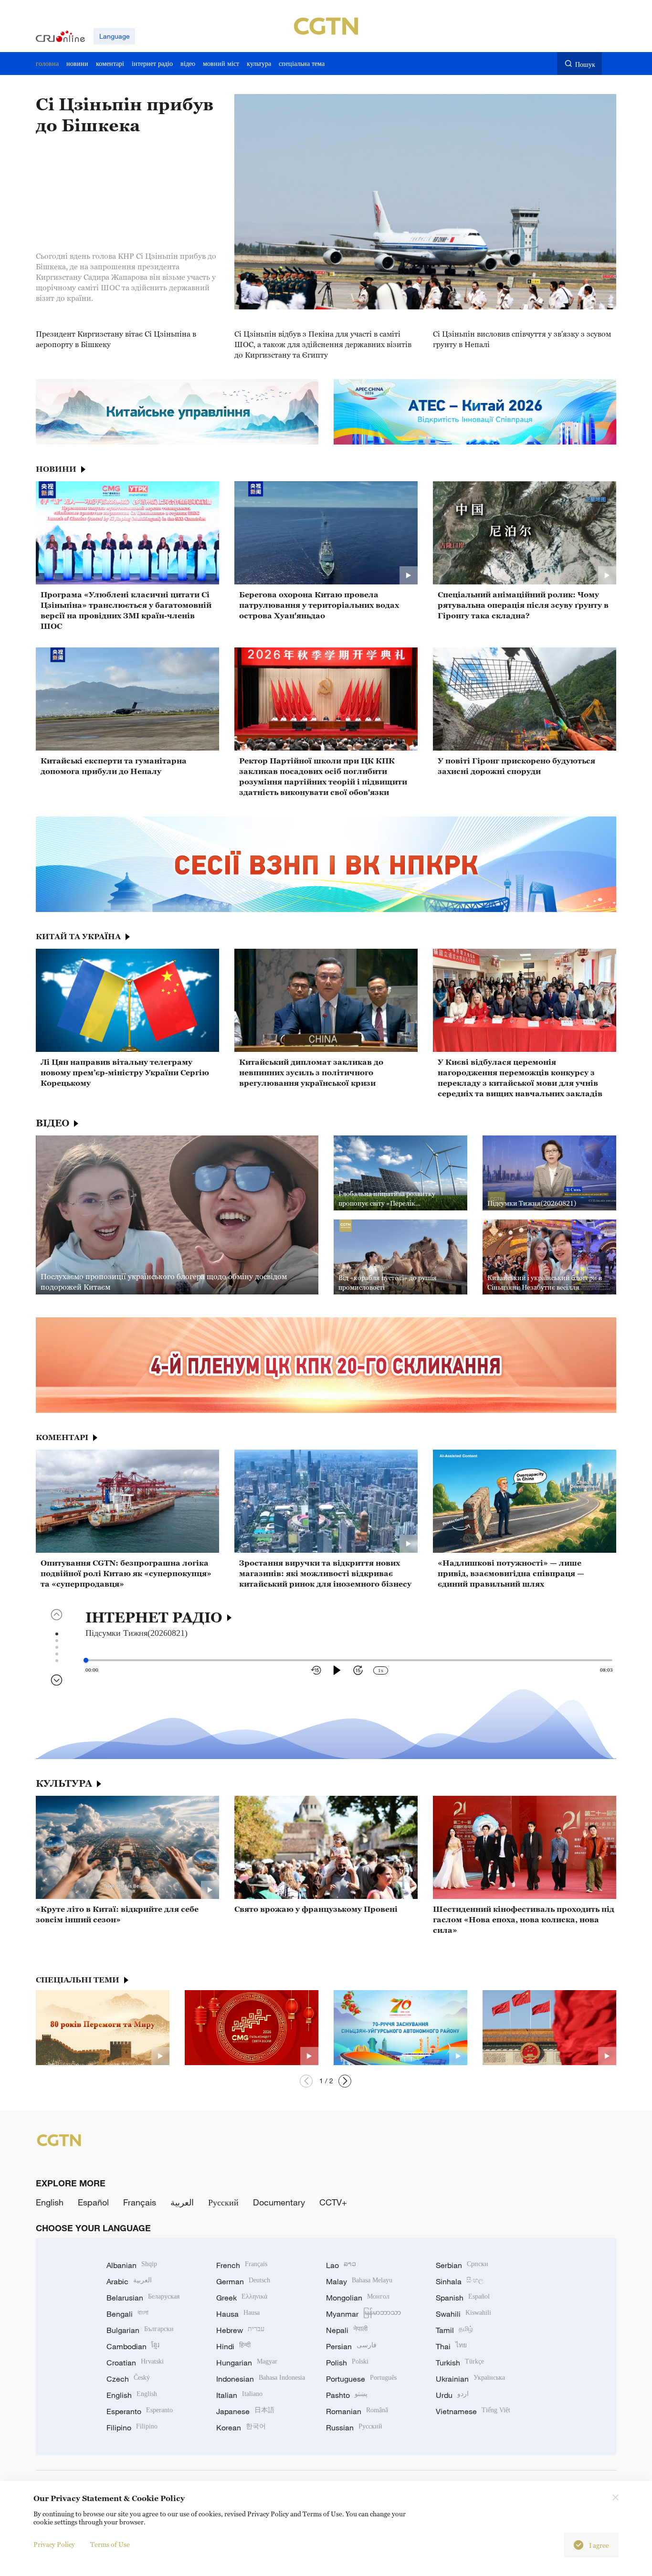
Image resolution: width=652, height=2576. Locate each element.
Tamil (454, 2330)
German (243, 2281)
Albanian (132, 2265)
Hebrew (240, 2330)
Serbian (462, 2265)
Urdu (452, 2395)
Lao (341, 2265)
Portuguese (361, 2379)
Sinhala (460, 2281)
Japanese (245, 2411)
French (242, 2265)
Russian (354, 2428)
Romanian (357, 2411)
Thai (451, 2346)
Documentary (279, 2202)
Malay (359, 2281)
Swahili (463, 2314)
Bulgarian (140, 2330)
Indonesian (261, 2379)
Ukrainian (470, 2379)
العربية (182, 2202)
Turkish (460, 2363)
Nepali (347, 2330)
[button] (306, 2081)
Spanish (463, 2298)
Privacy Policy (54, 2544)
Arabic (129, 2281)
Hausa (238, 2314)
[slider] (86, 1660)
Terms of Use (110, 2544)
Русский (223, 2202)
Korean (241, 2428)
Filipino (132, 2428)
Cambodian (133, 2346)
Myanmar (363, 2314)
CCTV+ (333, 2202)
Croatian (135, 2363)
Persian (351, 2346)
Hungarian (247, 2363)
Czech (128, 2379)
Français (140, 2202)
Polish (347, 2363)
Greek (242, 2298)
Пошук (585, 64)
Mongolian (358, 2298)
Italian (239, 2395)
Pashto (347, 2395)
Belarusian (143, 2298)
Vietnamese (473, 2411)
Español (93, 2202)
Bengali (127, 2314)
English (50, 2202)
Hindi (233, 2346)
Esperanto (140, 2411)
